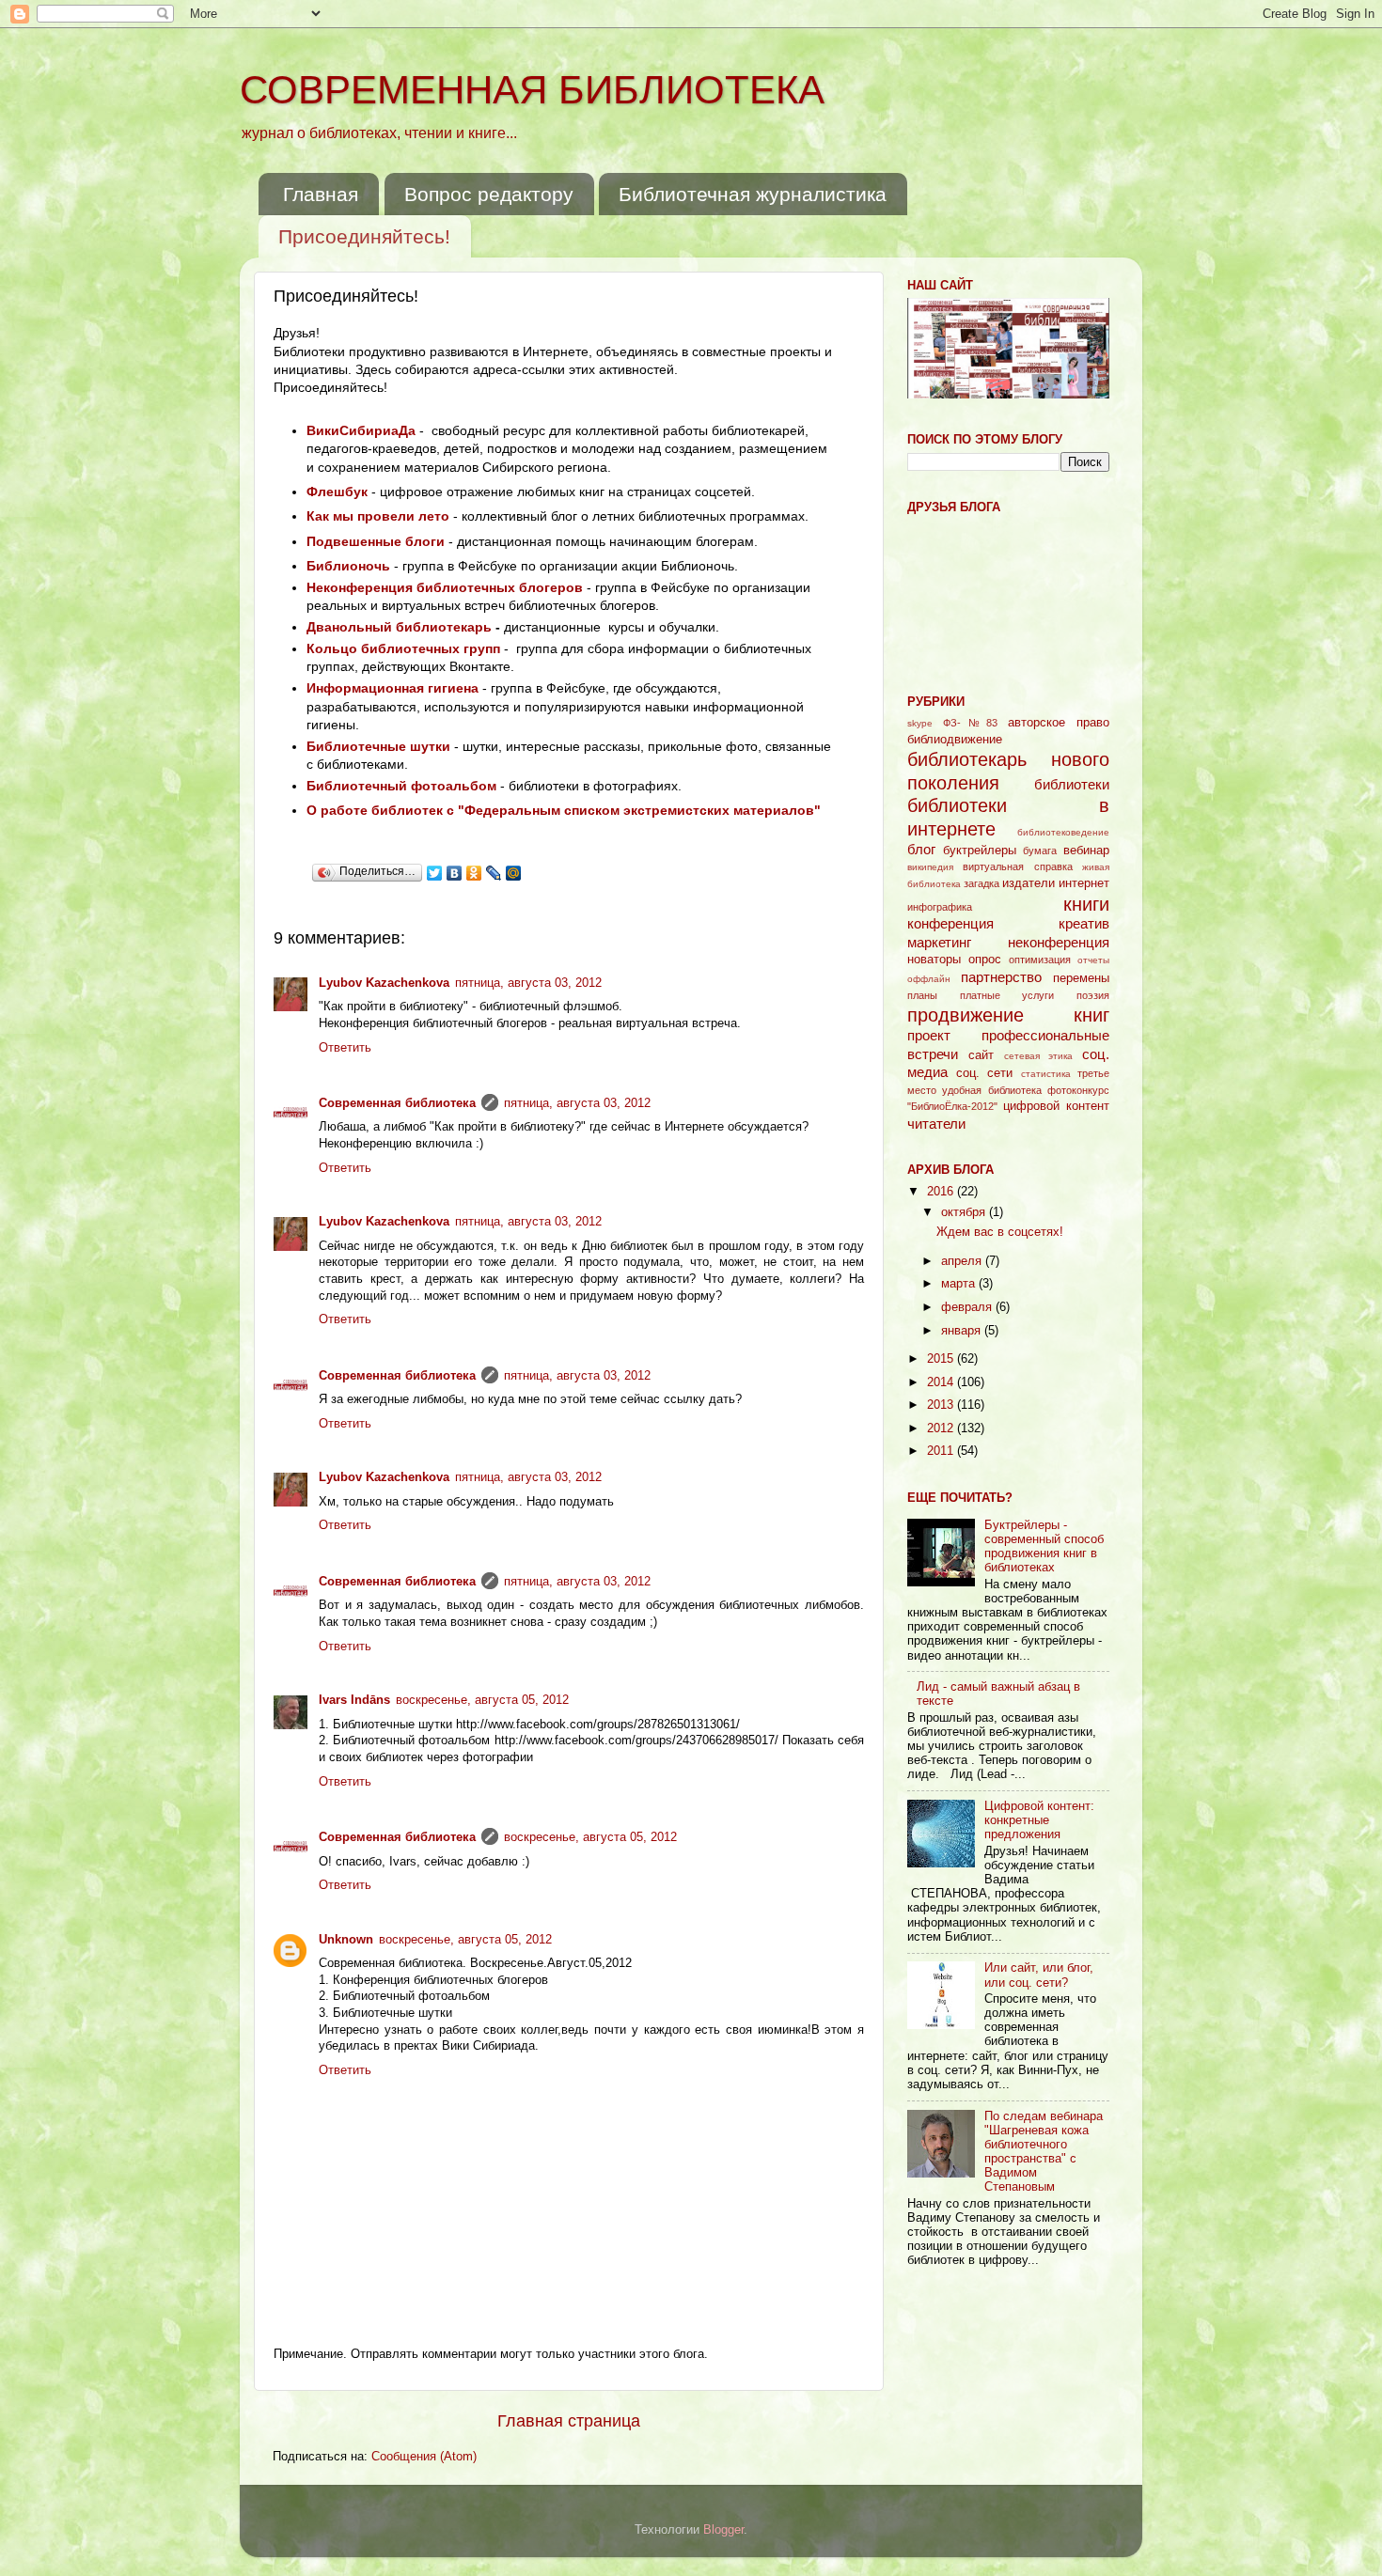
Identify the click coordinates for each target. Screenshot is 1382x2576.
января (963, 1331)
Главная (321, 194)
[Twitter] (435, 873)
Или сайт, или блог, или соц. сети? (1039, 1975)
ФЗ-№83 (971, 723)
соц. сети (985, 1073)
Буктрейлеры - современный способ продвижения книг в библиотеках (1044, 1546)
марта (960, 1284)
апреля (963, 1261)
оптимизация (1040, 960)
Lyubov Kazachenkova (384, 983)
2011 (942, 1451)
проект (929, 1035)
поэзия (1093, 995)
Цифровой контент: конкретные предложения (1039, 1820)
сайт (981, 1055)
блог (921, 849)
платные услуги (1007, 995)
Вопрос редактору (489, 194)
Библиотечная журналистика (753, 194)
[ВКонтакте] (455, 873)
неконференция (1059, 942)
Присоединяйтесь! (364, 236)
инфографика (940, 907)
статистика (1046, 1074)
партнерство (1001, 977)
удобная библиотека (991, 1090)
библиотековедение (1063, 832)
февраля (968, 1307)
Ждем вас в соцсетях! (1000, 1232)
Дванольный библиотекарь (399, 627)
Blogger (723, 2530)
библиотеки (1072, 784)
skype (920, 723)
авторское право (1059, 723)
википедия (930, 867)
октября (965, 1212)
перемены (1081, 978)
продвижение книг (1008, 1015)
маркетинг (939, 942)
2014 (942, 1382)
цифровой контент (1056, 1106)
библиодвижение (955, 740)
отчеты (1093, 960)
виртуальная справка (1017, 866)
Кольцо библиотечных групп (403, 648)
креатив (1084, 923)
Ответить (345, 1048)
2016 (942, 1192)
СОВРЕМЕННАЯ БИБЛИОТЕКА (532, 90)
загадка (982, 883)
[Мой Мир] (514, 873)
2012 (942, 1429)
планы (922, 995)
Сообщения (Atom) (424, 2457)
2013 (942, 1405)
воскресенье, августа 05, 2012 (482, 1700)
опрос (985, 960)
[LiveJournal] (494, 873)
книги (1086, 904)
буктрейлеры (980, 851)
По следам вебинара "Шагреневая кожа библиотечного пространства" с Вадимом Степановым (1044, 2152)
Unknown (346, 1940)
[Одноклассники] (474, 873)
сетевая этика (1039, 1056)
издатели (1029, 883)
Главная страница (569, 2421)
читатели (936, 1124)
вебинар (1086, 851)
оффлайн (929, 979)
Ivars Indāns (354, 1700)
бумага (1040, 851)
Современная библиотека (397, 1103)
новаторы (934, 960)
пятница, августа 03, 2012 (528, 983)
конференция (950, 923)
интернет (1084, 883)
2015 (942, 1359)
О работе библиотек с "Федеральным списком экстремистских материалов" (564, 810)
